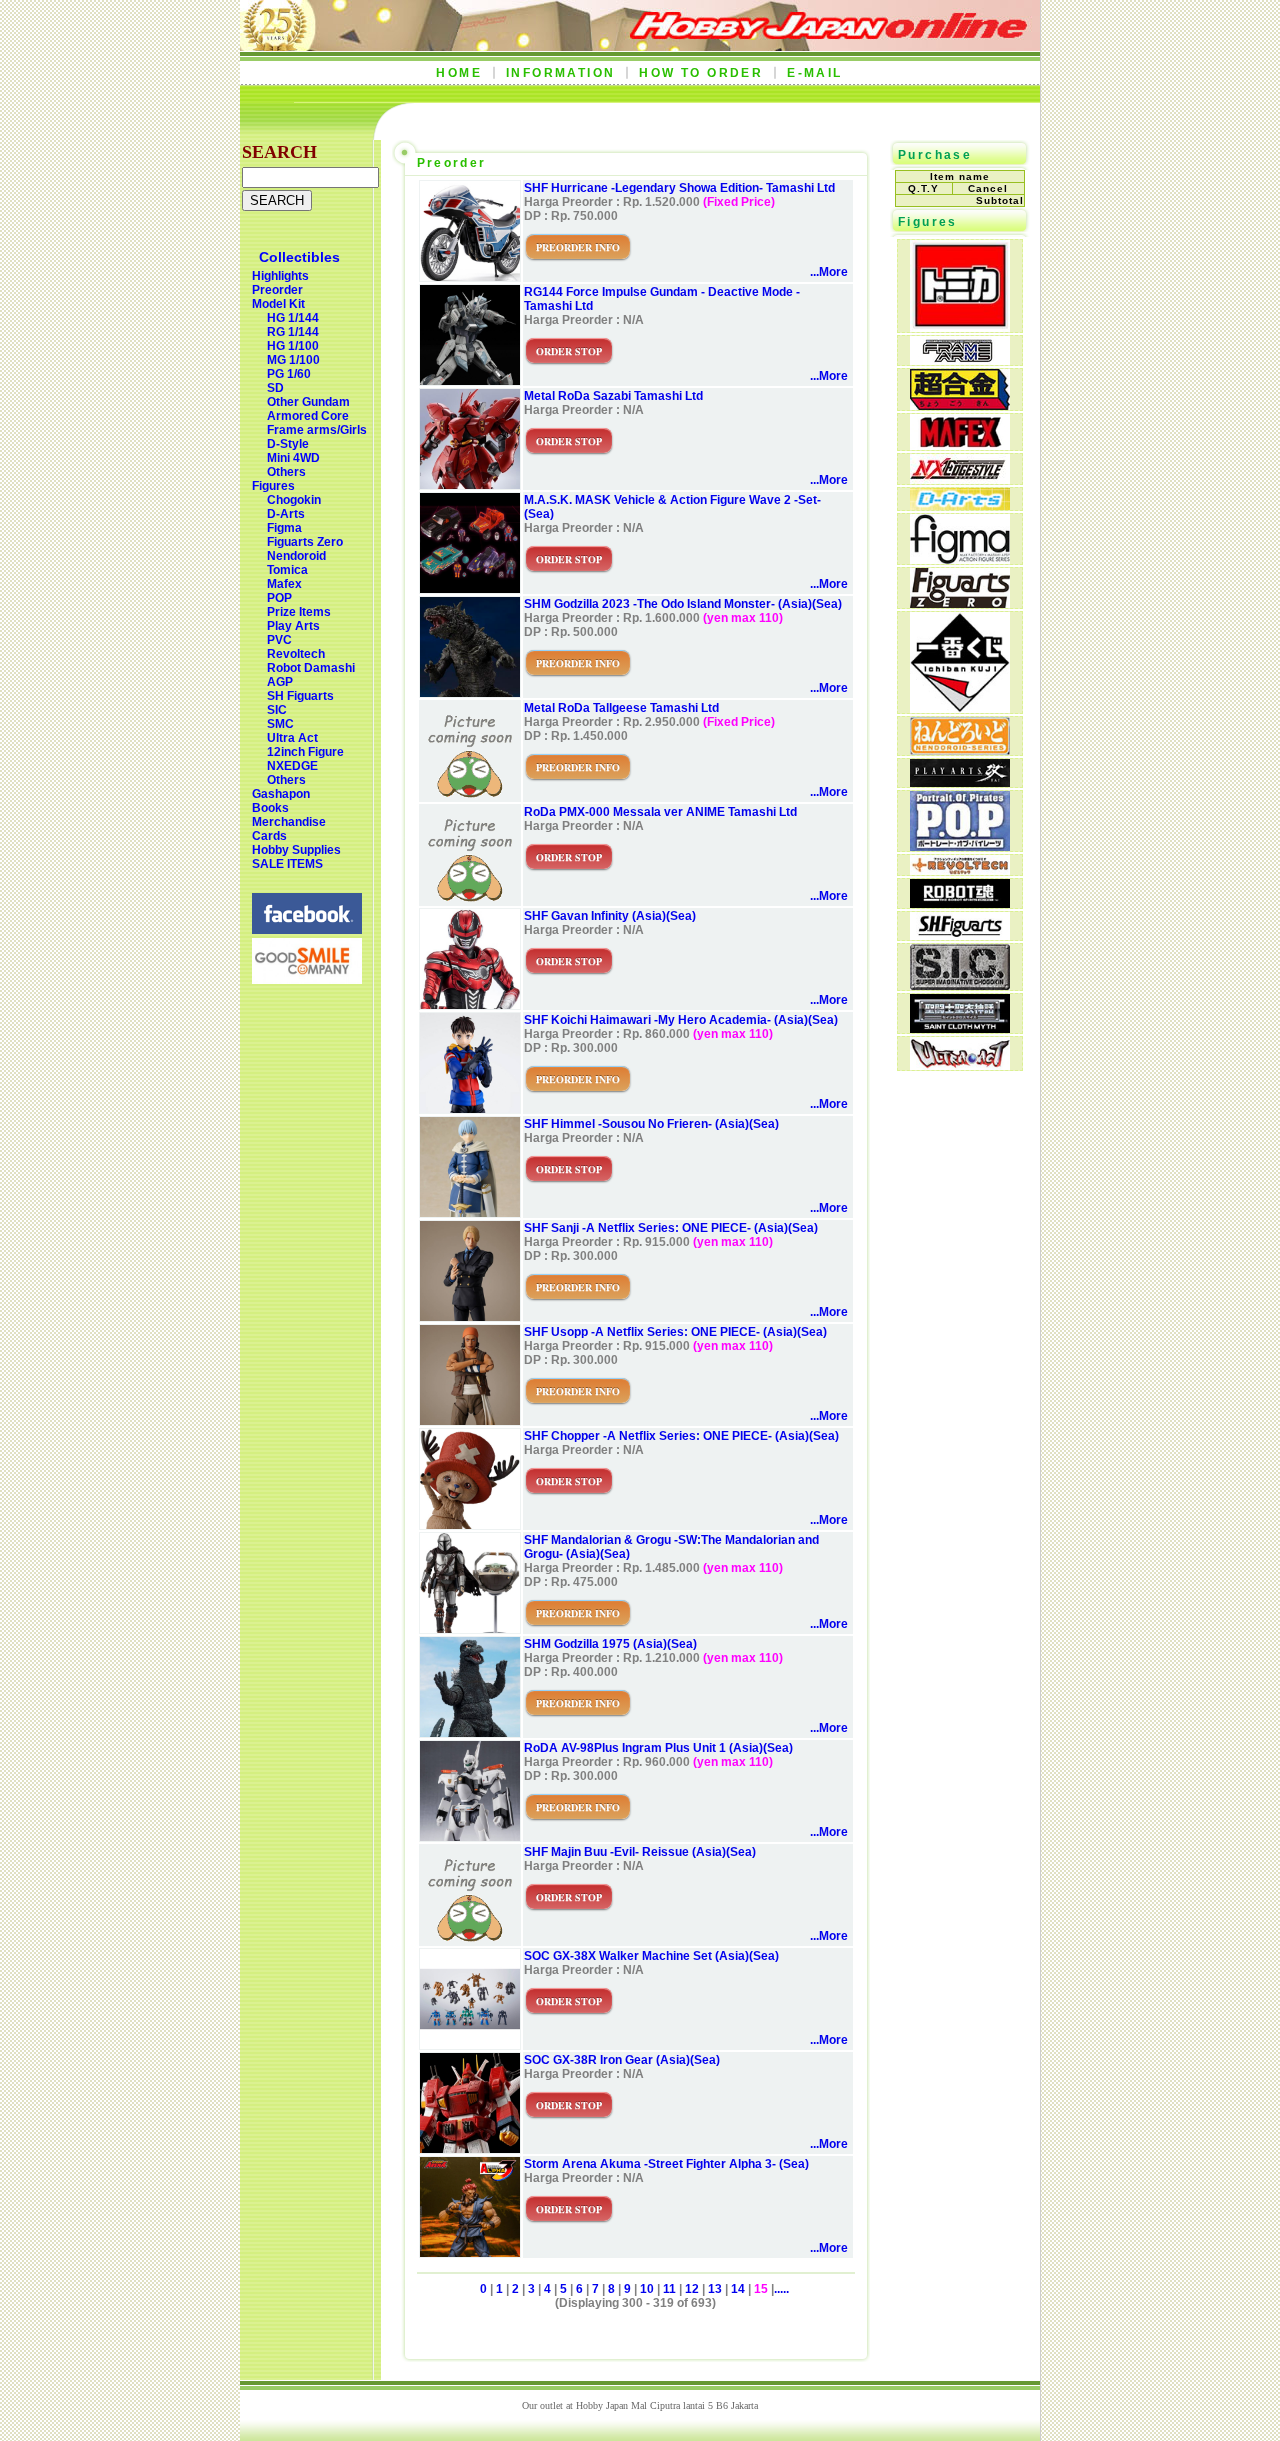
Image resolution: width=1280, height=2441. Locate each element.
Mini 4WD (293, 458)
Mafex (284, 584)
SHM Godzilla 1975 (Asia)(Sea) (610, 1644)
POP (279, 598)
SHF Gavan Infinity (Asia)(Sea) (610, 916)
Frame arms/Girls (317, 430)
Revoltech (296, 654)
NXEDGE (292, 766)
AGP (280, 682)
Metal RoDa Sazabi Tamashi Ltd (613, 396)
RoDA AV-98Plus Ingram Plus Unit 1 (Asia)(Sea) (658, 1748)
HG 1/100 (293, 346)
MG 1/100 (293, 360)
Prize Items (299, 612)
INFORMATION (560, 73)
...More (829, 272)
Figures (273, 486)
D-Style (288, 444)
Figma (284, 528)
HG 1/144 (293, 318)
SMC (280, 724)
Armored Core (308, 416)
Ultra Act (292, 738)
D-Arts (286, 514)
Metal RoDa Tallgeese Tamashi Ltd (621, 708)
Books (270, 808)
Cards (269, 836)
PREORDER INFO (578, 247)
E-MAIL (814, 73)
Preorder (277, 290)
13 (715, 2289)
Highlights (280, 276)
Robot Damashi (311, 668)
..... (781, 2289)
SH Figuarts (300, 696)
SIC (277, 710)
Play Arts (293, 626)
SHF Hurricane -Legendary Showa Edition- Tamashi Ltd (679, 188)
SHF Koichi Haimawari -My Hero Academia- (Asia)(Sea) (681, 1020)
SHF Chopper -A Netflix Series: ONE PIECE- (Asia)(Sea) (681, 1436)
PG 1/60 (289, 374)
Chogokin (294, 500)
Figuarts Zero (305, 542)
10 (647, 2289)
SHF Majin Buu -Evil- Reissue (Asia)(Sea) (640, 1852)
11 (669, 2289)
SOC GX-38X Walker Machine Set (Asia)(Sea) (651, 1956)
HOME (459, 73)
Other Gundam (308, 402)
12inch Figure (305, 752)
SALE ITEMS (287, 864)
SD (275, 388)
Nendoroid (296, 556)
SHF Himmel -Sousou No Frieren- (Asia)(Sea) (651, 1124)
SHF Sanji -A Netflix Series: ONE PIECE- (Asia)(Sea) (671, 1228)
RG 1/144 (293, 332)
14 (738, 2289)
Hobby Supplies (296, 850)
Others (286, 472)
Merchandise (289, 822)
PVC (279, 640)
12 (692, 2289)
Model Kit (278, 304)
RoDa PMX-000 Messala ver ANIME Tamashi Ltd (660, 812)
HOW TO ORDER (701, 73)
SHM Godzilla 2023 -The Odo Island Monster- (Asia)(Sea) (683, 604)
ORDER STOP (569, 351)
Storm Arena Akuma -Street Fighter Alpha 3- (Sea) (666, 2164)
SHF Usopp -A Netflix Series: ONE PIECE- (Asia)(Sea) (675, 1332)
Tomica (287, 570)
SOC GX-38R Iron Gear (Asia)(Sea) (622, 2060)
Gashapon (281, 794)
